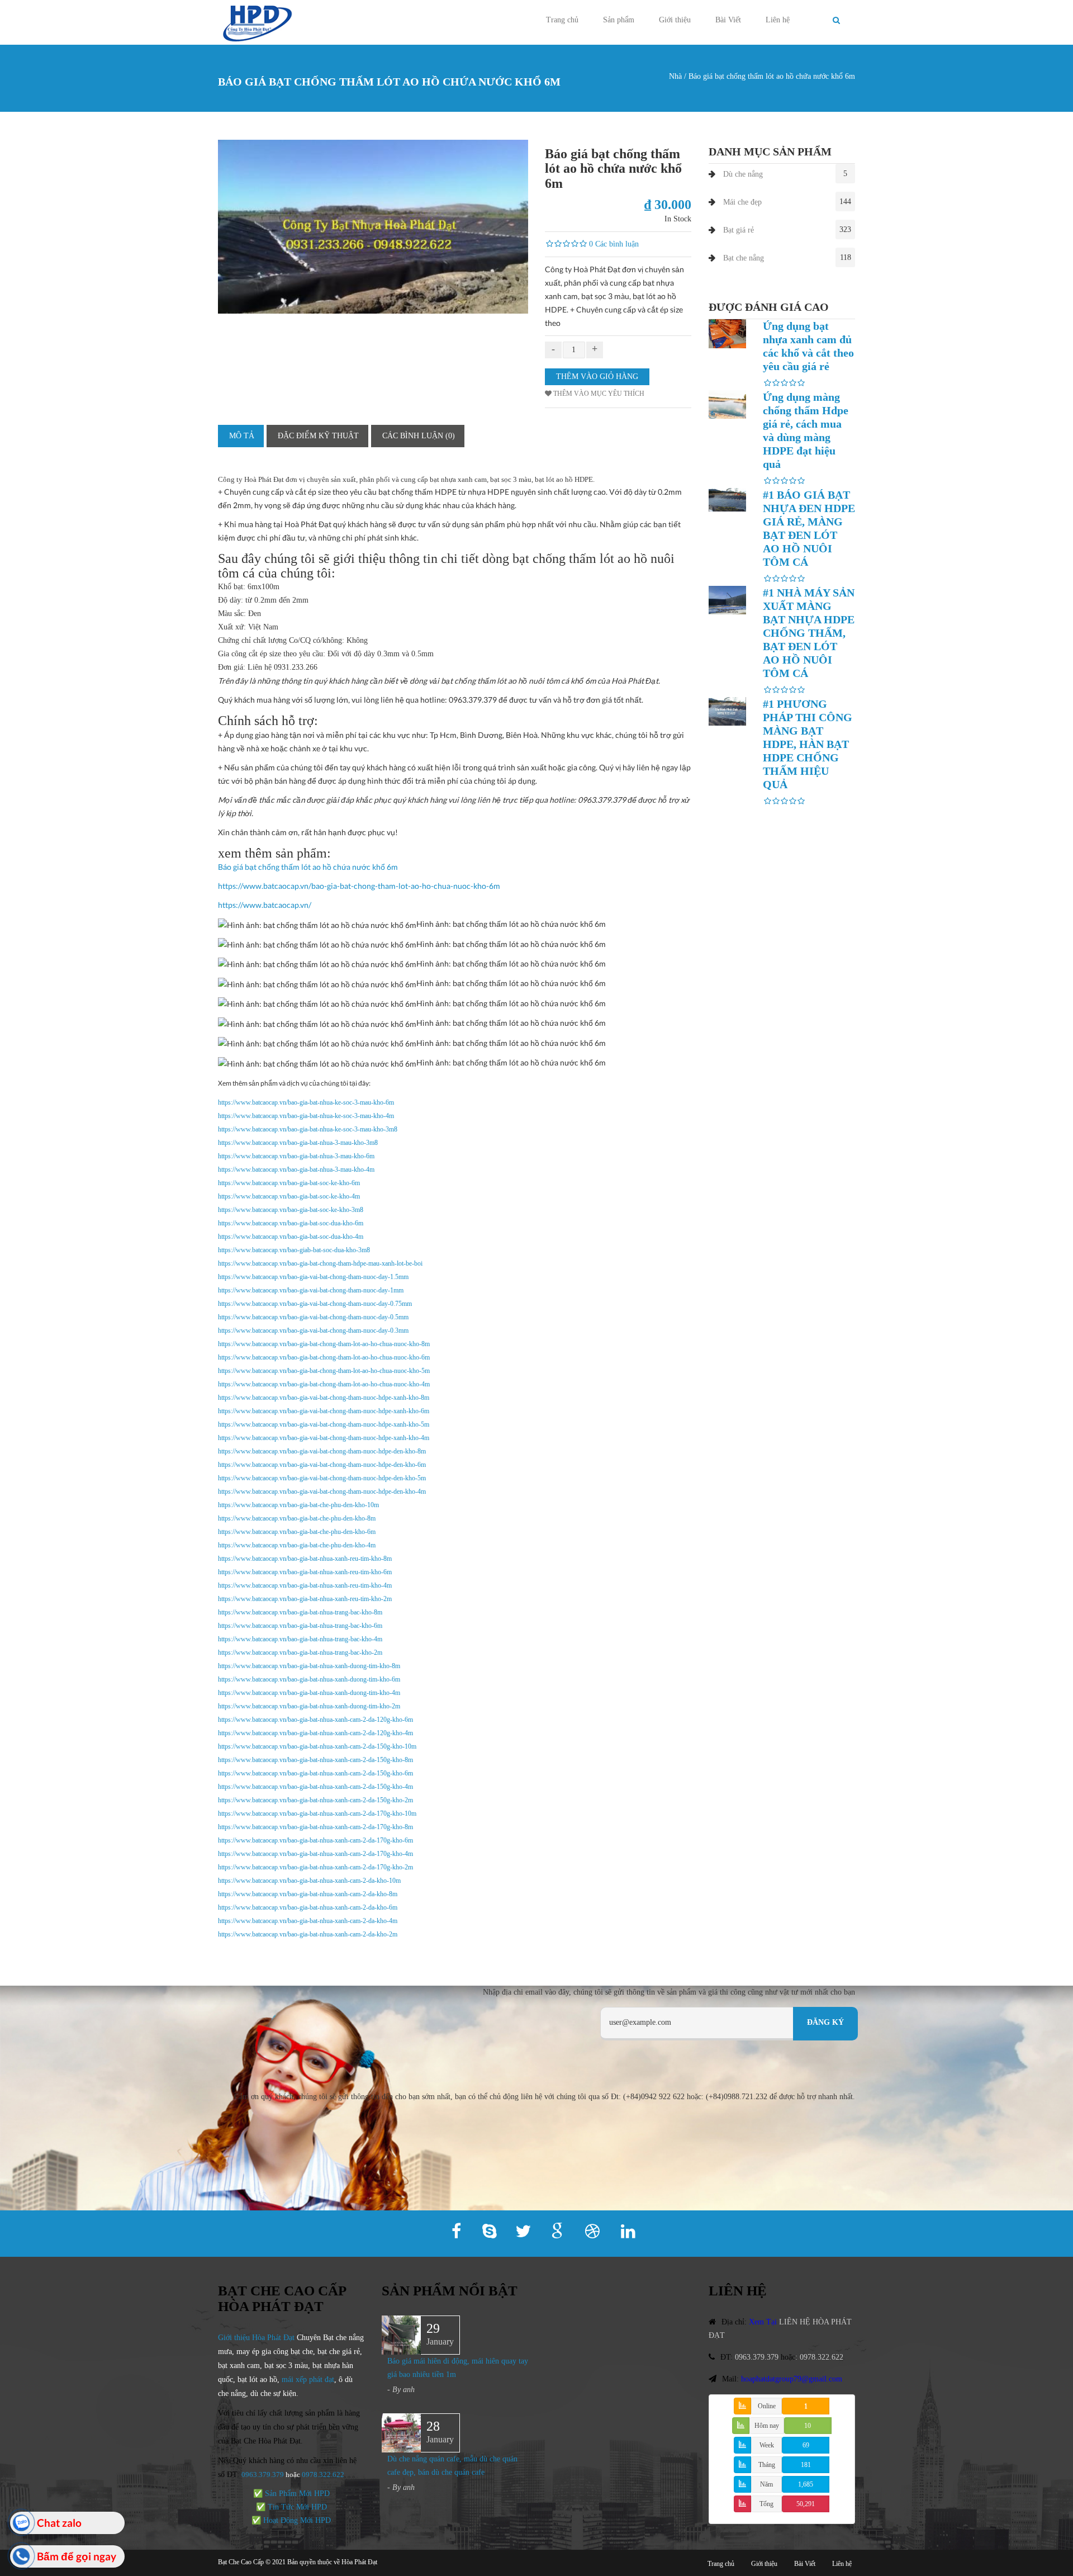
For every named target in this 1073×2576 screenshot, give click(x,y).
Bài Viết (728, 20)
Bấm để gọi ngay (77, 2556)
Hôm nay (767, 2426)
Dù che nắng (743, 174)
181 (806, 2465)
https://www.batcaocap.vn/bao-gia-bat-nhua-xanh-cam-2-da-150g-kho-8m (315, 1760)
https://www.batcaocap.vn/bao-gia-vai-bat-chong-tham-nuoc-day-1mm (311, 1290)
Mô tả (242, 436)
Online (767, 2406)
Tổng (766, 2504)
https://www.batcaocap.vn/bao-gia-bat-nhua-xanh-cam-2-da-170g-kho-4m (315, 1854)
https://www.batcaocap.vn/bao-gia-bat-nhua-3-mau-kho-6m (296, 1156)
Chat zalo (59, 2523)
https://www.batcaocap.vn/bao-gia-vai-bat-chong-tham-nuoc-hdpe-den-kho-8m (322, 1451)
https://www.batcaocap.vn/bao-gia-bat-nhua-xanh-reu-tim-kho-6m (305, 1572)
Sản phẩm (619, 20)
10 (808, 2426)
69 (806, 2445)
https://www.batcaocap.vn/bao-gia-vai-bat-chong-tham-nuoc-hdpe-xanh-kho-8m (324, 1398)
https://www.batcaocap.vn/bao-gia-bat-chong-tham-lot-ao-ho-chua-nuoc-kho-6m (359, 886)
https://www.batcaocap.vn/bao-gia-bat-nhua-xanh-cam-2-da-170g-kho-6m (315, 1840)
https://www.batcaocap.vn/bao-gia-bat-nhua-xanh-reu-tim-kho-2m (305, 1599)
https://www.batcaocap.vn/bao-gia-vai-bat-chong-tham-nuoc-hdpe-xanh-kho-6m (324, 1411)
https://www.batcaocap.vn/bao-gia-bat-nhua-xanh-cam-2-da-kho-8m (308, 1894)
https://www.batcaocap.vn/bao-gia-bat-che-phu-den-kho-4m (297, 1545)
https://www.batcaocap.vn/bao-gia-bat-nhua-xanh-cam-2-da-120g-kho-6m (315, 1720)
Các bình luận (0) (419, 436)
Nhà (675, 76)
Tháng (767, 2465)
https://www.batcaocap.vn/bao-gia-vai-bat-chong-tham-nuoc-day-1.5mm (313, 1277)
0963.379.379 (263, 2475)
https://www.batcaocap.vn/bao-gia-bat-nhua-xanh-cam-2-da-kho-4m (308, 1921)
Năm (766, 2484)
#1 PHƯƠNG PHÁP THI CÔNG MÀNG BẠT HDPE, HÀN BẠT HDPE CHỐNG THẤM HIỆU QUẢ (808, 744)
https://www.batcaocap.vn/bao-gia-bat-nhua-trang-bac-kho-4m (300, 1639)
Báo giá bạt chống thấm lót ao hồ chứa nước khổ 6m (308, 867)
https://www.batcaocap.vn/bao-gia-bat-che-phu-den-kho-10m (298, 1505)
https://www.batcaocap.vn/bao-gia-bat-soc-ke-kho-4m (289, 1196)
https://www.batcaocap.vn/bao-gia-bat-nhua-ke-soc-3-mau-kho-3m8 (308, 1129)
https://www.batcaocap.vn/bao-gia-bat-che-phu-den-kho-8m (297, 1518)
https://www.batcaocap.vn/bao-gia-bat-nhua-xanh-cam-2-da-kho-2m (308, 1934)
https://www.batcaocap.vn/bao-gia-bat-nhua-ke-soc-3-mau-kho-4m (306, 1116)
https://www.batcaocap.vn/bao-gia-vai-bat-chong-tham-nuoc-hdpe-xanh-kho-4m (324, 1438)
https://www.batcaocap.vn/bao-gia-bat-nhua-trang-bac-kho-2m (300, 1652)
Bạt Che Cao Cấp (241, 2562)
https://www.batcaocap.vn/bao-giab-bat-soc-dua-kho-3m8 (294, 1250)
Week (767, 2445)
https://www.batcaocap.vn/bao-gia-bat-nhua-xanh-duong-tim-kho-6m (309, 1679)
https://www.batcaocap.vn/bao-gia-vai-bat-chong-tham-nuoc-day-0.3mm (313, 1330)
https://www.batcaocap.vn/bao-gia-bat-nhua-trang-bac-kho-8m (300, 1612)
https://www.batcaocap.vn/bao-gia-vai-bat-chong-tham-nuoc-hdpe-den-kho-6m (322, 1465)
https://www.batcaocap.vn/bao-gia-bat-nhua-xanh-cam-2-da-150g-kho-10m (317, 1746)
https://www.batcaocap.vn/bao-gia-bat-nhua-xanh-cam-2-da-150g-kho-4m (315, 1787)
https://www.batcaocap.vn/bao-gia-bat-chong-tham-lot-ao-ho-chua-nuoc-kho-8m (324, 1344)
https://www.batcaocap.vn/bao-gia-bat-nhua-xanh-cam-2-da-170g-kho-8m (315, 1827)
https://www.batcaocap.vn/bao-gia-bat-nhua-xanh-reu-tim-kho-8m (305, 1559)
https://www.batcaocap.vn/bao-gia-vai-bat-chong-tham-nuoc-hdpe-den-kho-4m (322, 1491)
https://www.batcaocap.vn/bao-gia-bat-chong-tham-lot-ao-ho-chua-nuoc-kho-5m (324, 1371)
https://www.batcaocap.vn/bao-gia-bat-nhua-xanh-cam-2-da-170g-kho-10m (317, 1813)
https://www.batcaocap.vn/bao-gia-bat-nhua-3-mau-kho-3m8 (298, 1143)
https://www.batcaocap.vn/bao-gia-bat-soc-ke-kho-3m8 (291, 1210)
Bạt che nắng (744, 258)
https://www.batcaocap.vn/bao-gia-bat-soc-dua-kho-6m (291, 1223)
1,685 (806, 2484)
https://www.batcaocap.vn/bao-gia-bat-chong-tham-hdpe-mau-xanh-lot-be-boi (320, 1263)
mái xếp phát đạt (308, 2380)
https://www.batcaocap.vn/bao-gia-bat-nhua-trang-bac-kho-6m (300, 1626)
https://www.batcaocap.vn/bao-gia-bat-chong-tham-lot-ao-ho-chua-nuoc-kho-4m (324, 1384)
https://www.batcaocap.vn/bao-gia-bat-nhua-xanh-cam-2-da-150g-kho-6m (315, 1773)
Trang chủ (562, 20)
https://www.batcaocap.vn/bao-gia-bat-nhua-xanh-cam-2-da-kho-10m (309, 1881)
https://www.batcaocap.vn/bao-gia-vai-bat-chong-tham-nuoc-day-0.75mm (315, 1304)
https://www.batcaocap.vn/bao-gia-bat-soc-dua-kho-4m (291, 1237)
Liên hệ (778, 20)
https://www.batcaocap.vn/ (265, 905)
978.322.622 (325, 2475)
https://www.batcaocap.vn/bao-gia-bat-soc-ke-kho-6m (289, 1183)
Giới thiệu (675, 20)
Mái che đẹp (742, 202)
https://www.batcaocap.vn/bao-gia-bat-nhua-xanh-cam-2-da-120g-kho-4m (315, 1733)
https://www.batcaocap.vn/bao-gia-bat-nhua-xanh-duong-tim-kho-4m (309, 1693)
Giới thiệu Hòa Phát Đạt (256, 2338)
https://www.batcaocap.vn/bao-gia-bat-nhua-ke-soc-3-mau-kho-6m (306, 1102)
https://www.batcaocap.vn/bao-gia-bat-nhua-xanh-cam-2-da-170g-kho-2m (315, 1867)
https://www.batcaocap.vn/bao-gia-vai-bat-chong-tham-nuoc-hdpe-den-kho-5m (322, 1478)
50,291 (806, 2504)
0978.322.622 (822, 2357)
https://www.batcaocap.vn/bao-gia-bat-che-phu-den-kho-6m (297, 1532)
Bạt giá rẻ (739, 230)
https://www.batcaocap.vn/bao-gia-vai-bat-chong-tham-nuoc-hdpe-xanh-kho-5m (324, 1424)
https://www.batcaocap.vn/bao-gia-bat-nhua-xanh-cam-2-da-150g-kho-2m (315, 1800)
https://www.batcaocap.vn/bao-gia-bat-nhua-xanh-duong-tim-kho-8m (309, 1666)
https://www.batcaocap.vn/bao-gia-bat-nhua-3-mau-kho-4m (296, 1169)
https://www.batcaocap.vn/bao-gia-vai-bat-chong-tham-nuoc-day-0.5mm (313, 1317)
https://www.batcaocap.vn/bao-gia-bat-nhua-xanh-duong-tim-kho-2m (309, 1706)
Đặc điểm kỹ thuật (318, 436)
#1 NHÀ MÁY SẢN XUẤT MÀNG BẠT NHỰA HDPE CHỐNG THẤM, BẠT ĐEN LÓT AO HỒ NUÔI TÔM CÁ (809, 633)
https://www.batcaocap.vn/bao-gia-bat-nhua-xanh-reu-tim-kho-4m (305, 1585)
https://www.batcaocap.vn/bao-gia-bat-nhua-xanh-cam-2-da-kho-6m (308, 1907)
